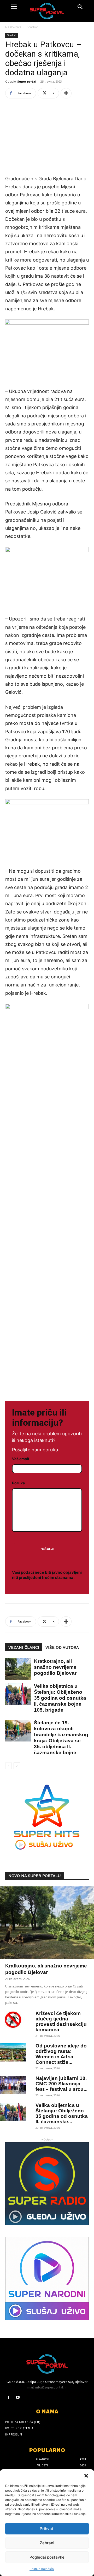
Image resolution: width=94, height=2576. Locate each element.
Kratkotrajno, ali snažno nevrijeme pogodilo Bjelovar (55, 1667)
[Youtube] (18, 2397)
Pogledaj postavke (47, 2557)
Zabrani (47, 2543)
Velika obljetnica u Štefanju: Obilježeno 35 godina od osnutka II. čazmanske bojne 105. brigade (60, 1698)
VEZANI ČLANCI (24, 1647)
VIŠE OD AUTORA (62, 1647)
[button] (86, 2476)
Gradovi (32, 27)
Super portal (27, 81)
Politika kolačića (42, 2569)
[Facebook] (8, 2397)
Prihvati (47, 2529)
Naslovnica (13, 27)
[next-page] (17, 1766)
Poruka (18, 1483)
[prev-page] (8, 1766)
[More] (66, 93)
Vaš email (20, 1459)
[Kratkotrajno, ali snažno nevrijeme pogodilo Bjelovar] (16, 1669)
